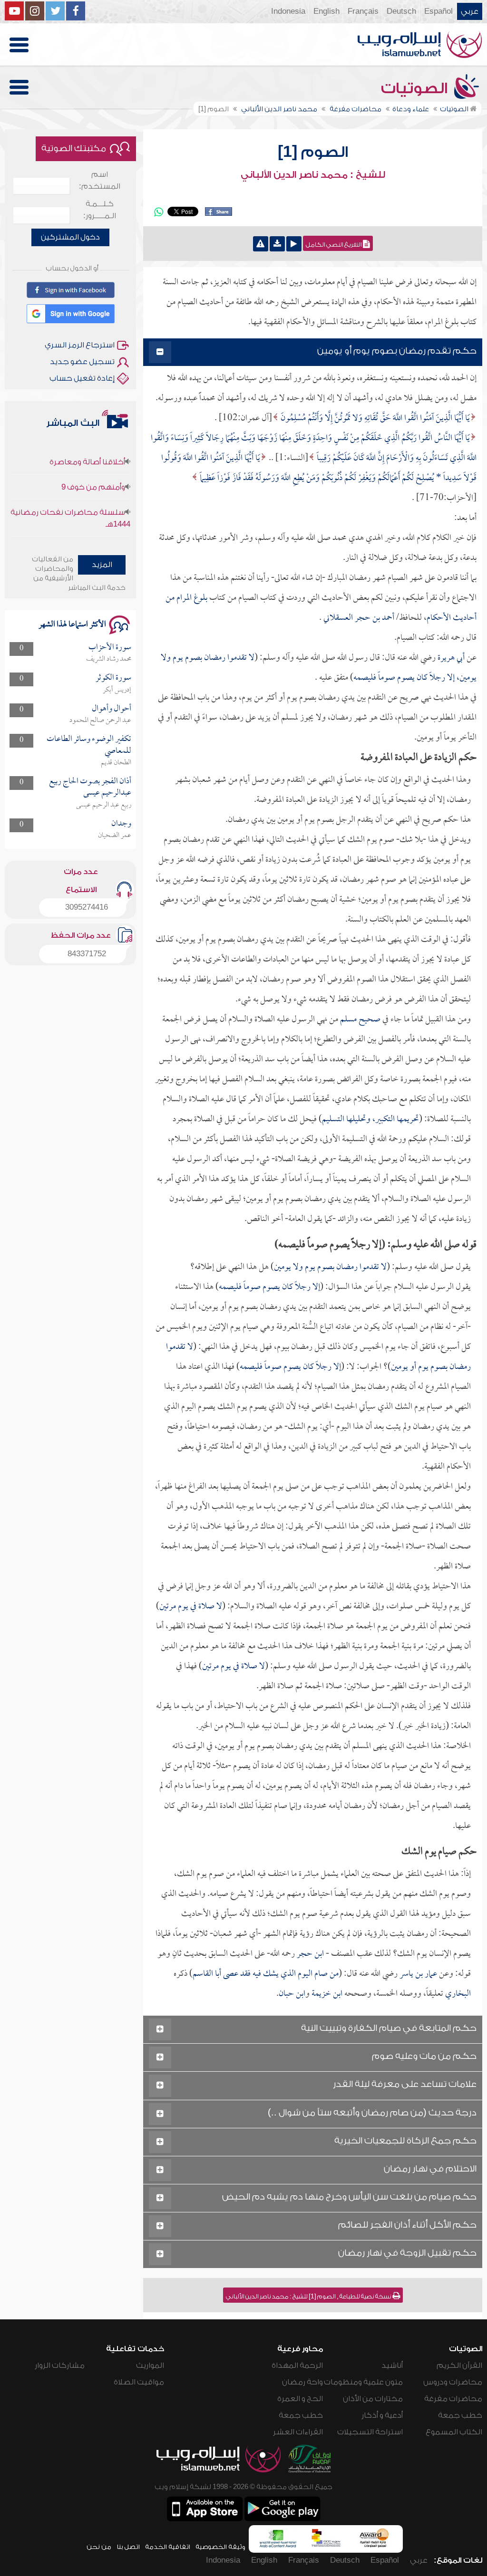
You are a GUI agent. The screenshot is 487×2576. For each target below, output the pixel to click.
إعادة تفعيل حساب (82, 378)
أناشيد (392, 2365)
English (326, 11)
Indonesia (288, 11)
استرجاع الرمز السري (80, 345)
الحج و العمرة (300, 2399)
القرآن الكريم (459, 2365)
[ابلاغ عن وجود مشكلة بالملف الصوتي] (261, 244)
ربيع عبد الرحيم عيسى (104, 805)
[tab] (313, 352)
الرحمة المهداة (297, 2365)
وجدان (121, 824)
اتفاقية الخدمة (168, 2547)
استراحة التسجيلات (370, 2432)
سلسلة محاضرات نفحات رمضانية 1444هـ (70, 491)
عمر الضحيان (115, 836)
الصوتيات (416, 88)
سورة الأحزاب (110, 648)
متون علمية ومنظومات (363, 2382)
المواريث (150, 2365)
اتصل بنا (128, 2547)
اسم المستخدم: (100, 180)
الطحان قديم (116, 763)
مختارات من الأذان (373, 2399)
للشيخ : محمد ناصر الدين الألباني (313, 175)
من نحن (99, 2547)
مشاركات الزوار (60, 2365)
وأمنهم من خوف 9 (93, 460)
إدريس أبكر (117, 690)
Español (438, 11)
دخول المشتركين (70, 237)
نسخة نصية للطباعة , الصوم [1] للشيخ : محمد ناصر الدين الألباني (309, 2297)
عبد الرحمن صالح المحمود (100, 721)
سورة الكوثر (113, 678)
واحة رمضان (302, 2382)
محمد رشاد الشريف (109, 659)
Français (363, 11)
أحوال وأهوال (112, 709)
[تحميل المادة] (277, 244)
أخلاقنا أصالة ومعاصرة (87, 525)
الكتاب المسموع (454, 2432)
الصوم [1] (313, 152)
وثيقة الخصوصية (220, 2547)
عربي (470, 11)
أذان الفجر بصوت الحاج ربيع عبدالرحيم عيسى (90, 787)
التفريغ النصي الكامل (334, 245)
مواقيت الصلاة (139, 2382)
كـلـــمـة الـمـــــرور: (100, 210)
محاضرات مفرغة (453, 2399)
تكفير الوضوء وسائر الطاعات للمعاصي (89, 745)
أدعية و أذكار (382, 2415)
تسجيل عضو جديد (82, 362)
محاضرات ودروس (453, 2382)
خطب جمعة (460, 2415)
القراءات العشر (298, 2432)
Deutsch (401, 11)
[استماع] (294, 244)
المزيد (102, 565)
